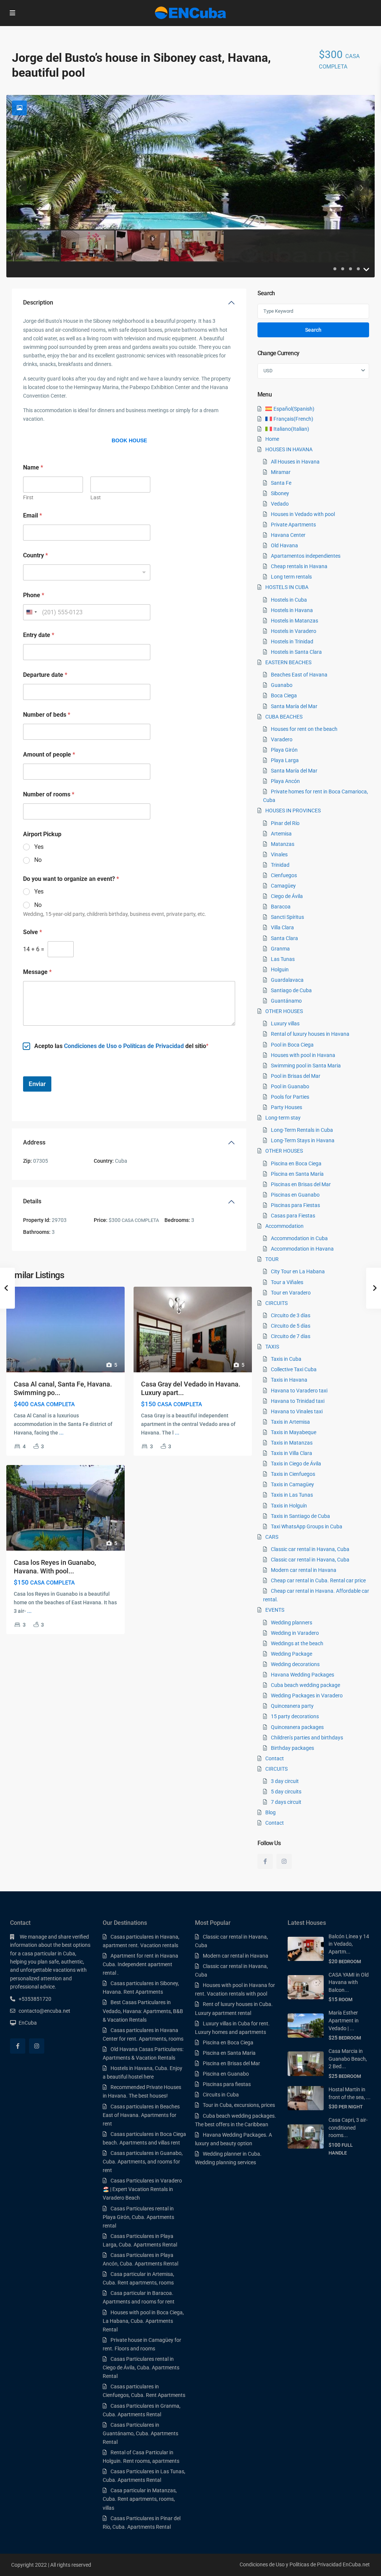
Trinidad (280, 865)
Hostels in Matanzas (294, 621)
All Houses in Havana (295, 462)
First (28, 497)
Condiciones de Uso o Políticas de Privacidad (124, 1046)
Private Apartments (293, 525)
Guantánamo (286, 1001)
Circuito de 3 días (291, 1315)
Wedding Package (292, 1654)
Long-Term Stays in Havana (303, 1140)
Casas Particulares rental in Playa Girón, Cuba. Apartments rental (138, 2217)
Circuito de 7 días (291, 1336)
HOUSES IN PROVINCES (293, 811)
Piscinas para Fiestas (295, 1205)
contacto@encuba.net (44, 2011)
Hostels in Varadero (294, 631)
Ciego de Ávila (287, 896)
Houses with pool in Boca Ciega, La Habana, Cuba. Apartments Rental (143, 2321)
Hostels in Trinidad (292, 641)
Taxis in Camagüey (292, 1484)
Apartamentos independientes (306, 556)
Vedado (280, 504)
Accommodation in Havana (302, 1249)
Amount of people (49, 754)
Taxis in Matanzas (292, 1443)
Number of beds (47, 715)
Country (36, 555)
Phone (34, 595)
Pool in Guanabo (290, 1086)
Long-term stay (283, 1118)
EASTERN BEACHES (288, 662)
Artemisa (281, 834)
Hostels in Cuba (289, 600)
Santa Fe (281, 483)
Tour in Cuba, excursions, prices (239, 2105)
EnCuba (28, 2023)
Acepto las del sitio (120, 1046)
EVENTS (275, 1610)
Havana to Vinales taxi (297, 1411)
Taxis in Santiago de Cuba (300, 1516)
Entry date (39, 635)
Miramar (281, 472)
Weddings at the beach (297, 1643)
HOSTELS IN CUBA (287, 587)
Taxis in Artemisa (290, 1422)
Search (313, 330)
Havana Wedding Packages (302, 1675)
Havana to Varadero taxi (299, 1391)
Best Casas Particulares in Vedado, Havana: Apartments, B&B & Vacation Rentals (143, 2011)
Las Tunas (283, 959)
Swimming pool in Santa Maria (306, 1066)
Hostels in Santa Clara (296, 652)
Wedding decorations (295, 1664)
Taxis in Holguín (289, 1506)
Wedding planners (292, 1623)
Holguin (280, 969)
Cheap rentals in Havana (299, 566)
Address (34, 1142)
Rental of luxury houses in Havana (310, 1034)
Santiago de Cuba (291, 990)
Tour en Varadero (291, 1293)
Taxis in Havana (289, 1380)
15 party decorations (295, 1716)
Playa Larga (285, 760)
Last (96, 497)
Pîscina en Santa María (297, 1174)
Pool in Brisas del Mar (296, 1076)
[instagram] (284, 1861)
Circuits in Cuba (221, 2095)
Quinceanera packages (297, 1727)
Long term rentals (291, 577)
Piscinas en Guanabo (295, 1195)
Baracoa (281, 907)
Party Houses (286, 1107)
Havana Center (288, 535)
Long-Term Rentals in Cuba (302, 1130)
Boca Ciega (284, 695)
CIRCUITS (276, 1303)
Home (272, 439)
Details (32, 1201)
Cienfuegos (284, 875)
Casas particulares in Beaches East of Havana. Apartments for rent (141, 2115)
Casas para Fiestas (293, 1216)
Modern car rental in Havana (304, 1570)
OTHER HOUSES (284, 1011)
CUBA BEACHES (284, 717)
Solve (33, 932)
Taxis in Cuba (286, 1359)
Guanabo (282, 685)
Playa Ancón (285, 781)
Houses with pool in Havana (303, 1055)
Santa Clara (284, 938)
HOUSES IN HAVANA (289, 449)
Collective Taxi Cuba (294, 1369)
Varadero (282, 739)
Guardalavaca (287, 980)
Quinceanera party (292, 1706)
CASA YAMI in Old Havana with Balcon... (349, 1982)
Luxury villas (285, 1023)
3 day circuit (285, 1781)
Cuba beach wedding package (305, 1685)
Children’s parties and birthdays (307, 1738)
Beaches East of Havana (299, 675)
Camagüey (283, 886)
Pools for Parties (290, 1097)
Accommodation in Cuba (299, 1238)
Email (33, 515)
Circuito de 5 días (291, 1326)
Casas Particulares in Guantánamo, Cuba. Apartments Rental (140, 2433)
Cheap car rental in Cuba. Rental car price (318, 1580)
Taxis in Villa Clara (292, 1453)
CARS (272, 1537)
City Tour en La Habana (298, 1271)
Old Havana (284, 545)
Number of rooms (49, 794)
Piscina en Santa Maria (229, 2053)
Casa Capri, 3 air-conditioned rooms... (348, 2128)
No (38, 860)
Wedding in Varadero (295, 1633)
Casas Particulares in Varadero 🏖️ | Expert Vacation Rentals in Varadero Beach (142, 2189)
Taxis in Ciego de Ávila (296, 1464)
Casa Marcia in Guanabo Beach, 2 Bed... (348, 2059)
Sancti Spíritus (287, 917)
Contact (275, 1758)
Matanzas (283, 844)
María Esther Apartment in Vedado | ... (344, 2020)
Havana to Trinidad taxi (298, 1401)
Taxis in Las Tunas (292, 1495)
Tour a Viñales (287, 1282)
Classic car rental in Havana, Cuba (310, 1549)
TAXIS (272, 1347)
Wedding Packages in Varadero (307, 1695)
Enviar (37, 1084)
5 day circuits (286, 1792)
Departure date (45, 675)
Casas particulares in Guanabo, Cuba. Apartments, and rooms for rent (143, 2162)
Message (37, 972)
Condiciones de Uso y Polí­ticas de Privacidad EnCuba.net (305, 2564)
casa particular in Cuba (49, 1954)
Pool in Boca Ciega (292, 1045)
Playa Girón (284, 750)
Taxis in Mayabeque (294, 1432)
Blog (270, 1812)
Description (38, 303)
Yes (39, 847)
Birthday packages (292, 1748)
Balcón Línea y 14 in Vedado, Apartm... (349, 1944)
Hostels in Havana (292, 610)
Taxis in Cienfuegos (293, 1474)
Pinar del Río (285, 823)
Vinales (279, 854)
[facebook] (265, 1861)
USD (268, 371)
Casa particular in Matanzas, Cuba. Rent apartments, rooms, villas (140, 2499)
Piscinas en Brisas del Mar (301, 1184)
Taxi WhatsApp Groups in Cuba (307, 1526)
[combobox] (87, 572)
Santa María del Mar (294, 706)
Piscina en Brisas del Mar (231, 2063)
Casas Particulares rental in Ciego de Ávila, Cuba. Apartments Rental (141, 2368)
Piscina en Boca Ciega (296, 1163)
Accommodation (284, 1226)
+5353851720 (35, 1999)
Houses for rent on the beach (304, 729)
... (61, 1433)
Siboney (280, 493)
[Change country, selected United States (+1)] (31, 612)
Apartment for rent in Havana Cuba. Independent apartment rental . (140, 1964)
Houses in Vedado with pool (303, 514)
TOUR (272, 1259)
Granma (280, 949)
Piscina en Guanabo (226, 2074)
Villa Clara (282, 927)
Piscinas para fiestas (227, 2084)
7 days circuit (286, 1802)
